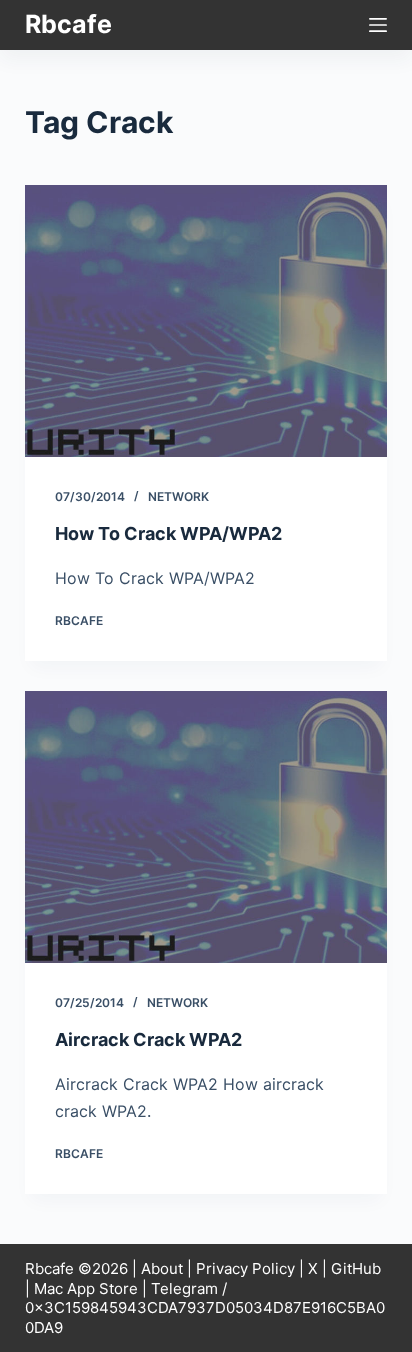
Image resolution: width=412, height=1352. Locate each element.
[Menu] (378, 25)
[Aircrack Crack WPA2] (206, 827)
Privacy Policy (245, 1268)
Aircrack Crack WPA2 (148, 1039)
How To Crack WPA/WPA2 (168, 533)
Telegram (184, 1288)
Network (178, 496)
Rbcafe (68, 24)
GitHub (356, 1268)
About (162, 1268)
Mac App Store (86, 1288)
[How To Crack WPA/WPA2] (206, 321)
